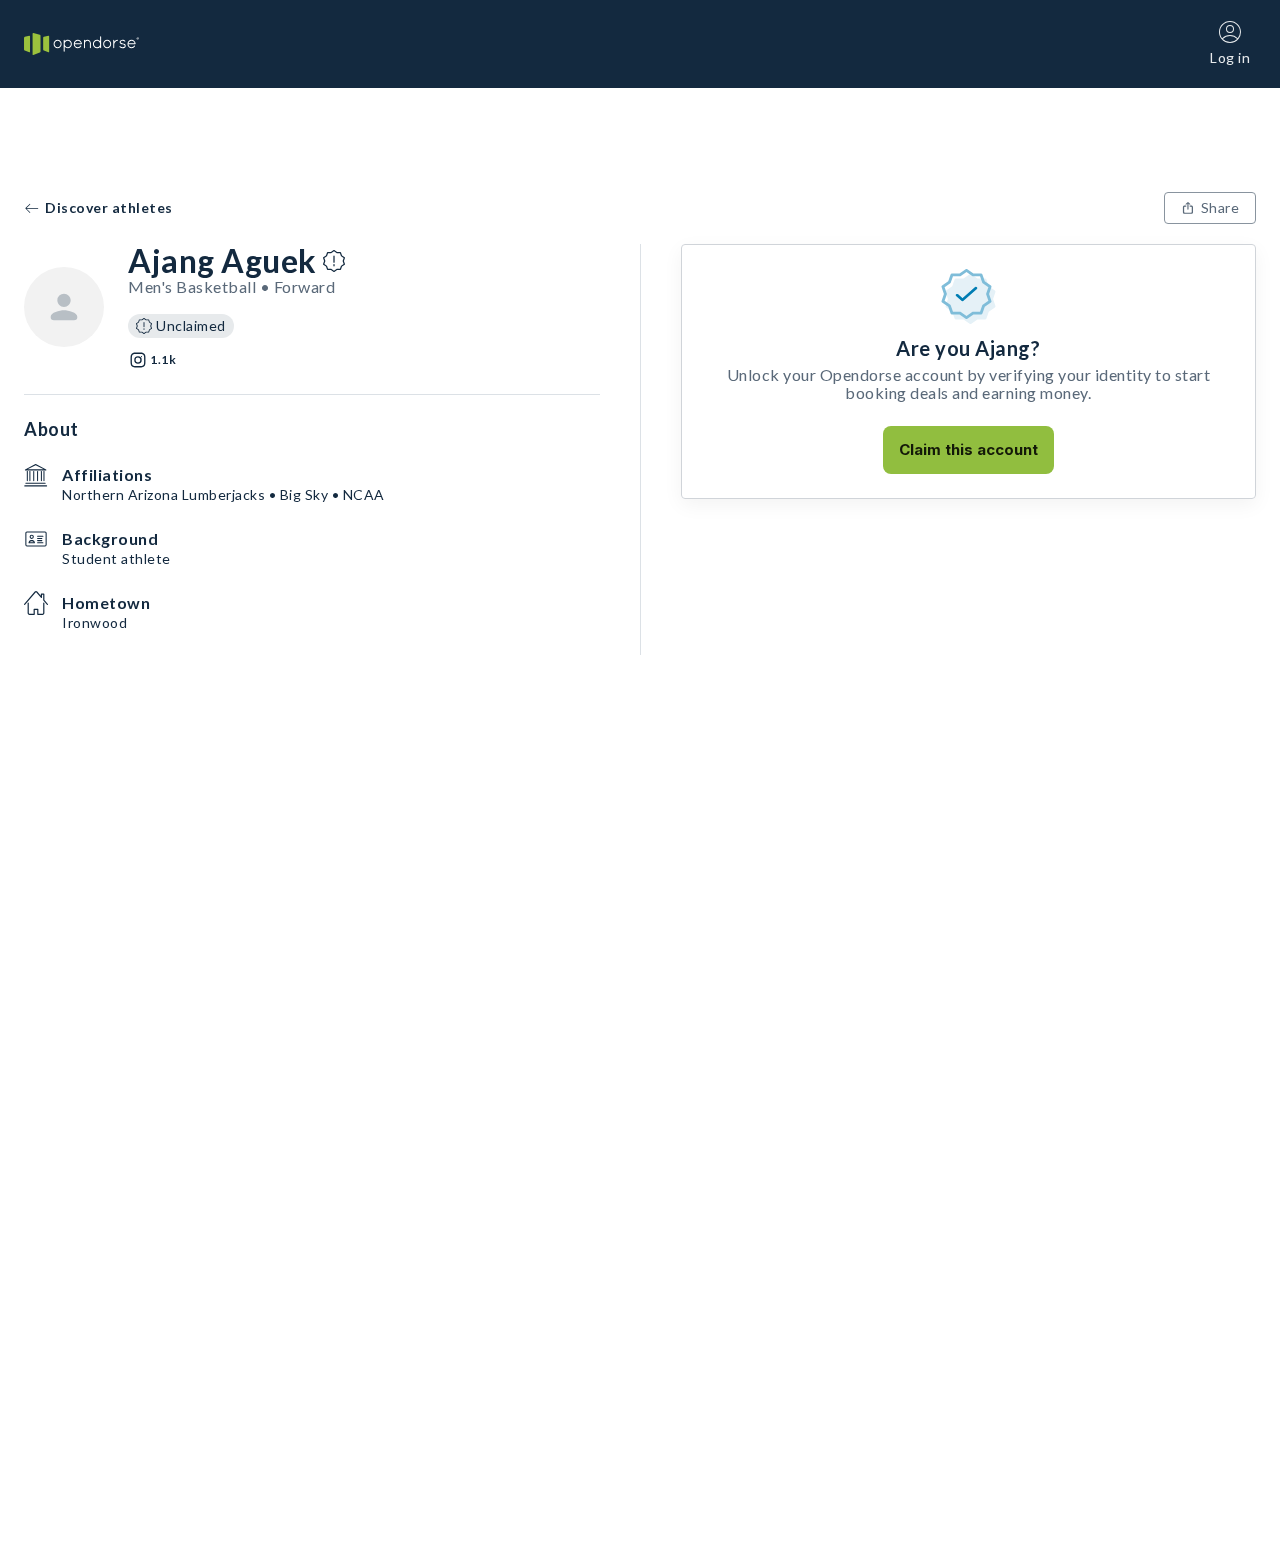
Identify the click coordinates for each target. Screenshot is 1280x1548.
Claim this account (968, 449)
